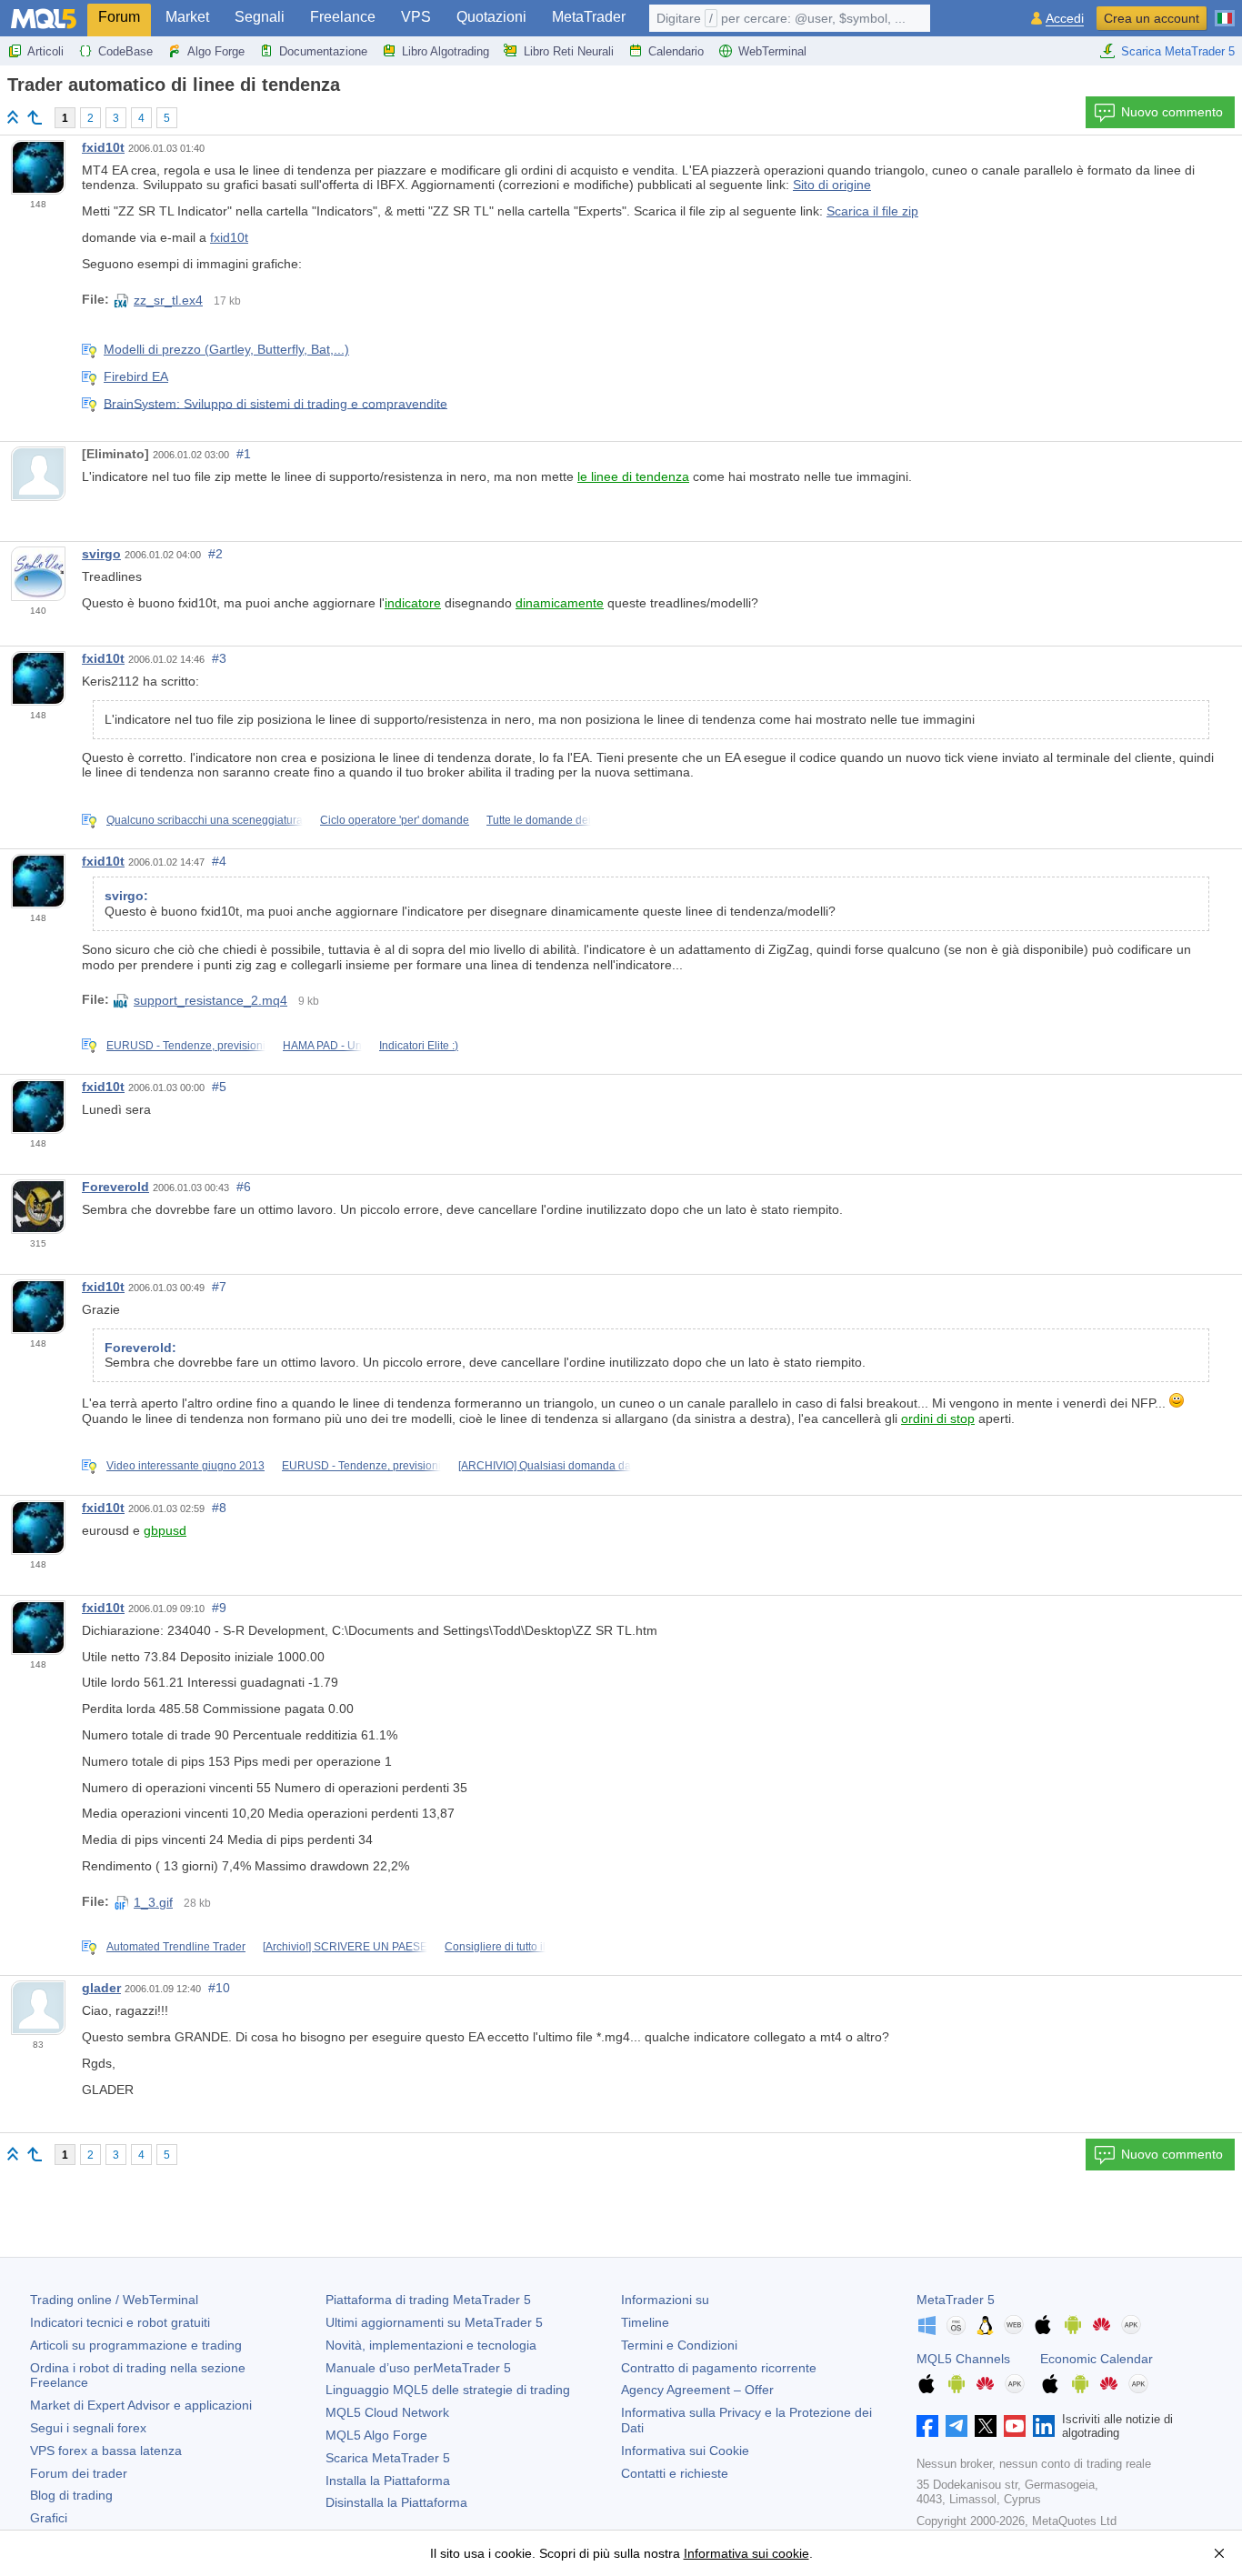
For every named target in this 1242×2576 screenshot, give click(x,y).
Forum (119, 17)
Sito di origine (832, 185)
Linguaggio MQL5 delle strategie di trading (448, 2390)
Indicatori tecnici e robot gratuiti (120, 2322)
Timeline (645, 2322)
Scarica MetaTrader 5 (1178, 51)
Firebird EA (136, 376)
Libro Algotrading (446, 51)
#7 (219, 1287)
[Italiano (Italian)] (1225, 11)
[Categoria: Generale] (35, 117)
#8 (219, 1508)
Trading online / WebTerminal (114, 2300)
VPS (416, 17)
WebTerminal (772, 51)
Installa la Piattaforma (388, 2481)
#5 (219, 1087)
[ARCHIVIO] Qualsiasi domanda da (545, 1466)
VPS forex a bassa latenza (106, 2451)
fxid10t (103, 147)
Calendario (676, 51)
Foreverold (115, 1187)
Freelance (343, 17)
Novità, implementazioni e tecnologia (431, 2345)
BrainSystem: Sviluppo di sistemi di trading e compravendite (275, 403)
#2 (215, 554)
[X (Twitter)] (986, 2426)
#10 (219, 1988)
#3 (219, 658)
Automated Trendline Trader (176, 1947)
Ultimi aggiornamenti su (434, 2322)
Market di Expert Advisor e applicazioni (141, 2405)
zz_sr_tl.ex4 (168, 300)
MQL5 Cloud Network (387, 2412)
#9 (219, 1608)
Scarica (388, 2458)
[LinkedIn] (1044, 2426)
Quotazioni (491, 17)
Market (187, 17)
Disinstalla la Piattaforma (396, 2502)
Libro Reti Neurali (569, 51)
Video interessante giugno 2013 (185, 1466)
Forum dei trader (79, 2473)
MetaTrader (589, 17)
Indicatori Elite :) (419, 1046)
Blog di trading (71, 2495)
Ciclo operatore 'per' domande (395, 820)
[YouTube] (1015, 2426)
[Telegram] (957, 2426)
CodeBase (125, 51)
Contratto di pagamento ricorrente (719, 2368)
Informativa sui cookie (746, 2553)
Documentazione (323, 51)
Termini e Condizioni (679, 2345)
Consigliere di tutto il (495, 1947)
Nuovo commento (1172, 112)
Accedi (1065, 19)
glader (101, 1988)
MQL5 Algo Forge (376, 2435)
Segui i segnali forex (88, 2428)
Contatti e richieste (675, 2473)
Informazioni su (665, 2300)
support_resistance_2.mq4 (210, 1000)
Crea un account (1152, 18)
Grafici (49, 2518)
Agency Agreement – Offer (697, 2390)
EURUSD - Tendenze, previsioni (186, 1046)
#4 (219, 861)
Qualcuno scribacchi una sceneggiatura (205, 820)
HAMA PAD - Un (322, 1046)
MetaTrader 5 (956, 2300)
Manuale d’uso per (418, 2368)
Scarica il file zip (872, 211)
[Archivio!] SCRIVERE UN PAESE (345, 1947)
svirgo (101, 554)
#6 (244, 1187)
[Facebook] (927, 2426)
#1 (244, 454)
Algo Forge (216, 51)
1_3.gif (153, 1902)
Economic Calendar (1097, 2359)
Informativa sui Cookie (685, 2451)
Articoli (45, 51)
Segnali (260, 17)
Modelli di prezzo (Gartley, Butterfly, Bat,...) (226, 349)
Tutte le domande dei (539, 820)
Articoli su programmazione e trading (136, 2345)
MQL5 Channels (963, 2359)
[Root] (13, 117)
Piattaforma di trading (428, 2300)
